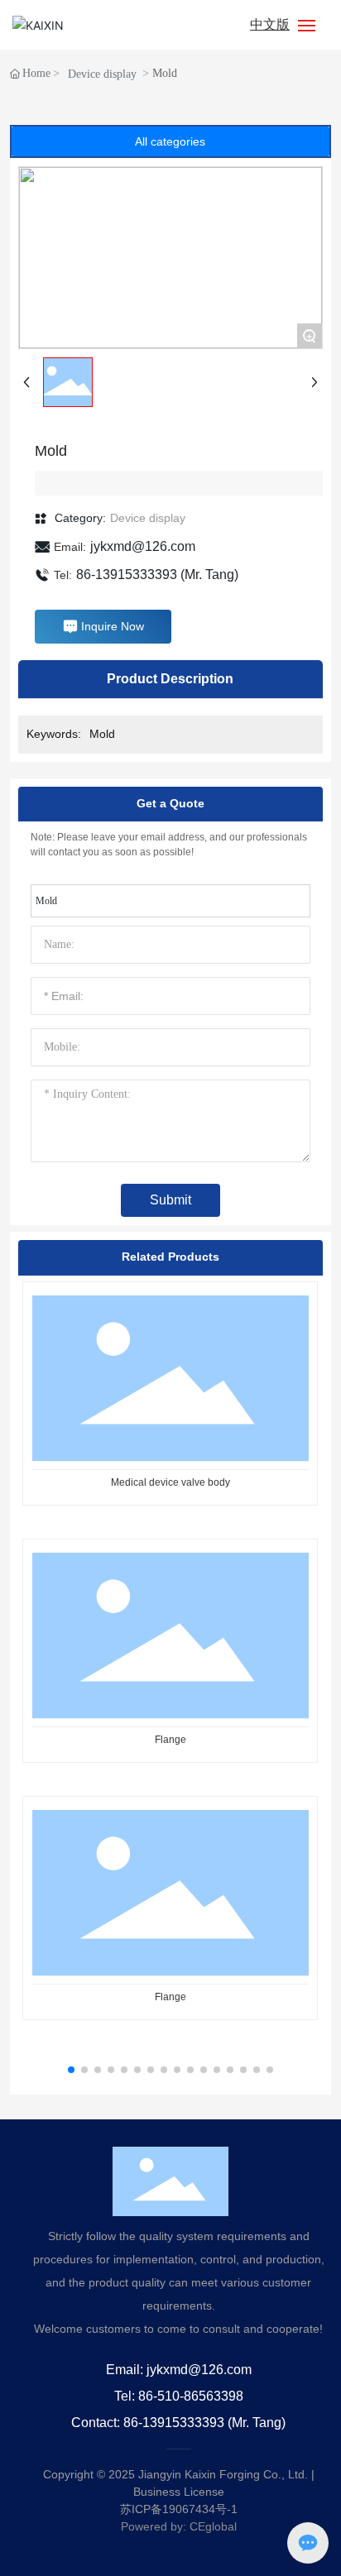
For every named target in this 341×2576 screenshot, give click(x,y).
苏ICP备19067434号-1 (179, 2509)
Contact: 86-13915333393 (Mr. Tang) (178, 2423)
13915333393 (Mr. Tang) (167, 575)
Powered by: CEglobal (179, 2526)
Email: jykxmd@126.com (179, 2370)
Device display (102, 74)
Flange (170, 1740)
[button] (71, 2070)
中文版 (270, 24)
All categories (170, 141)
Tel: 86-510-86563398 (179, 2396)
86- (86, 575)
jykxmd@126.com (143, 546)
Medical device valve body (170, 1482)
